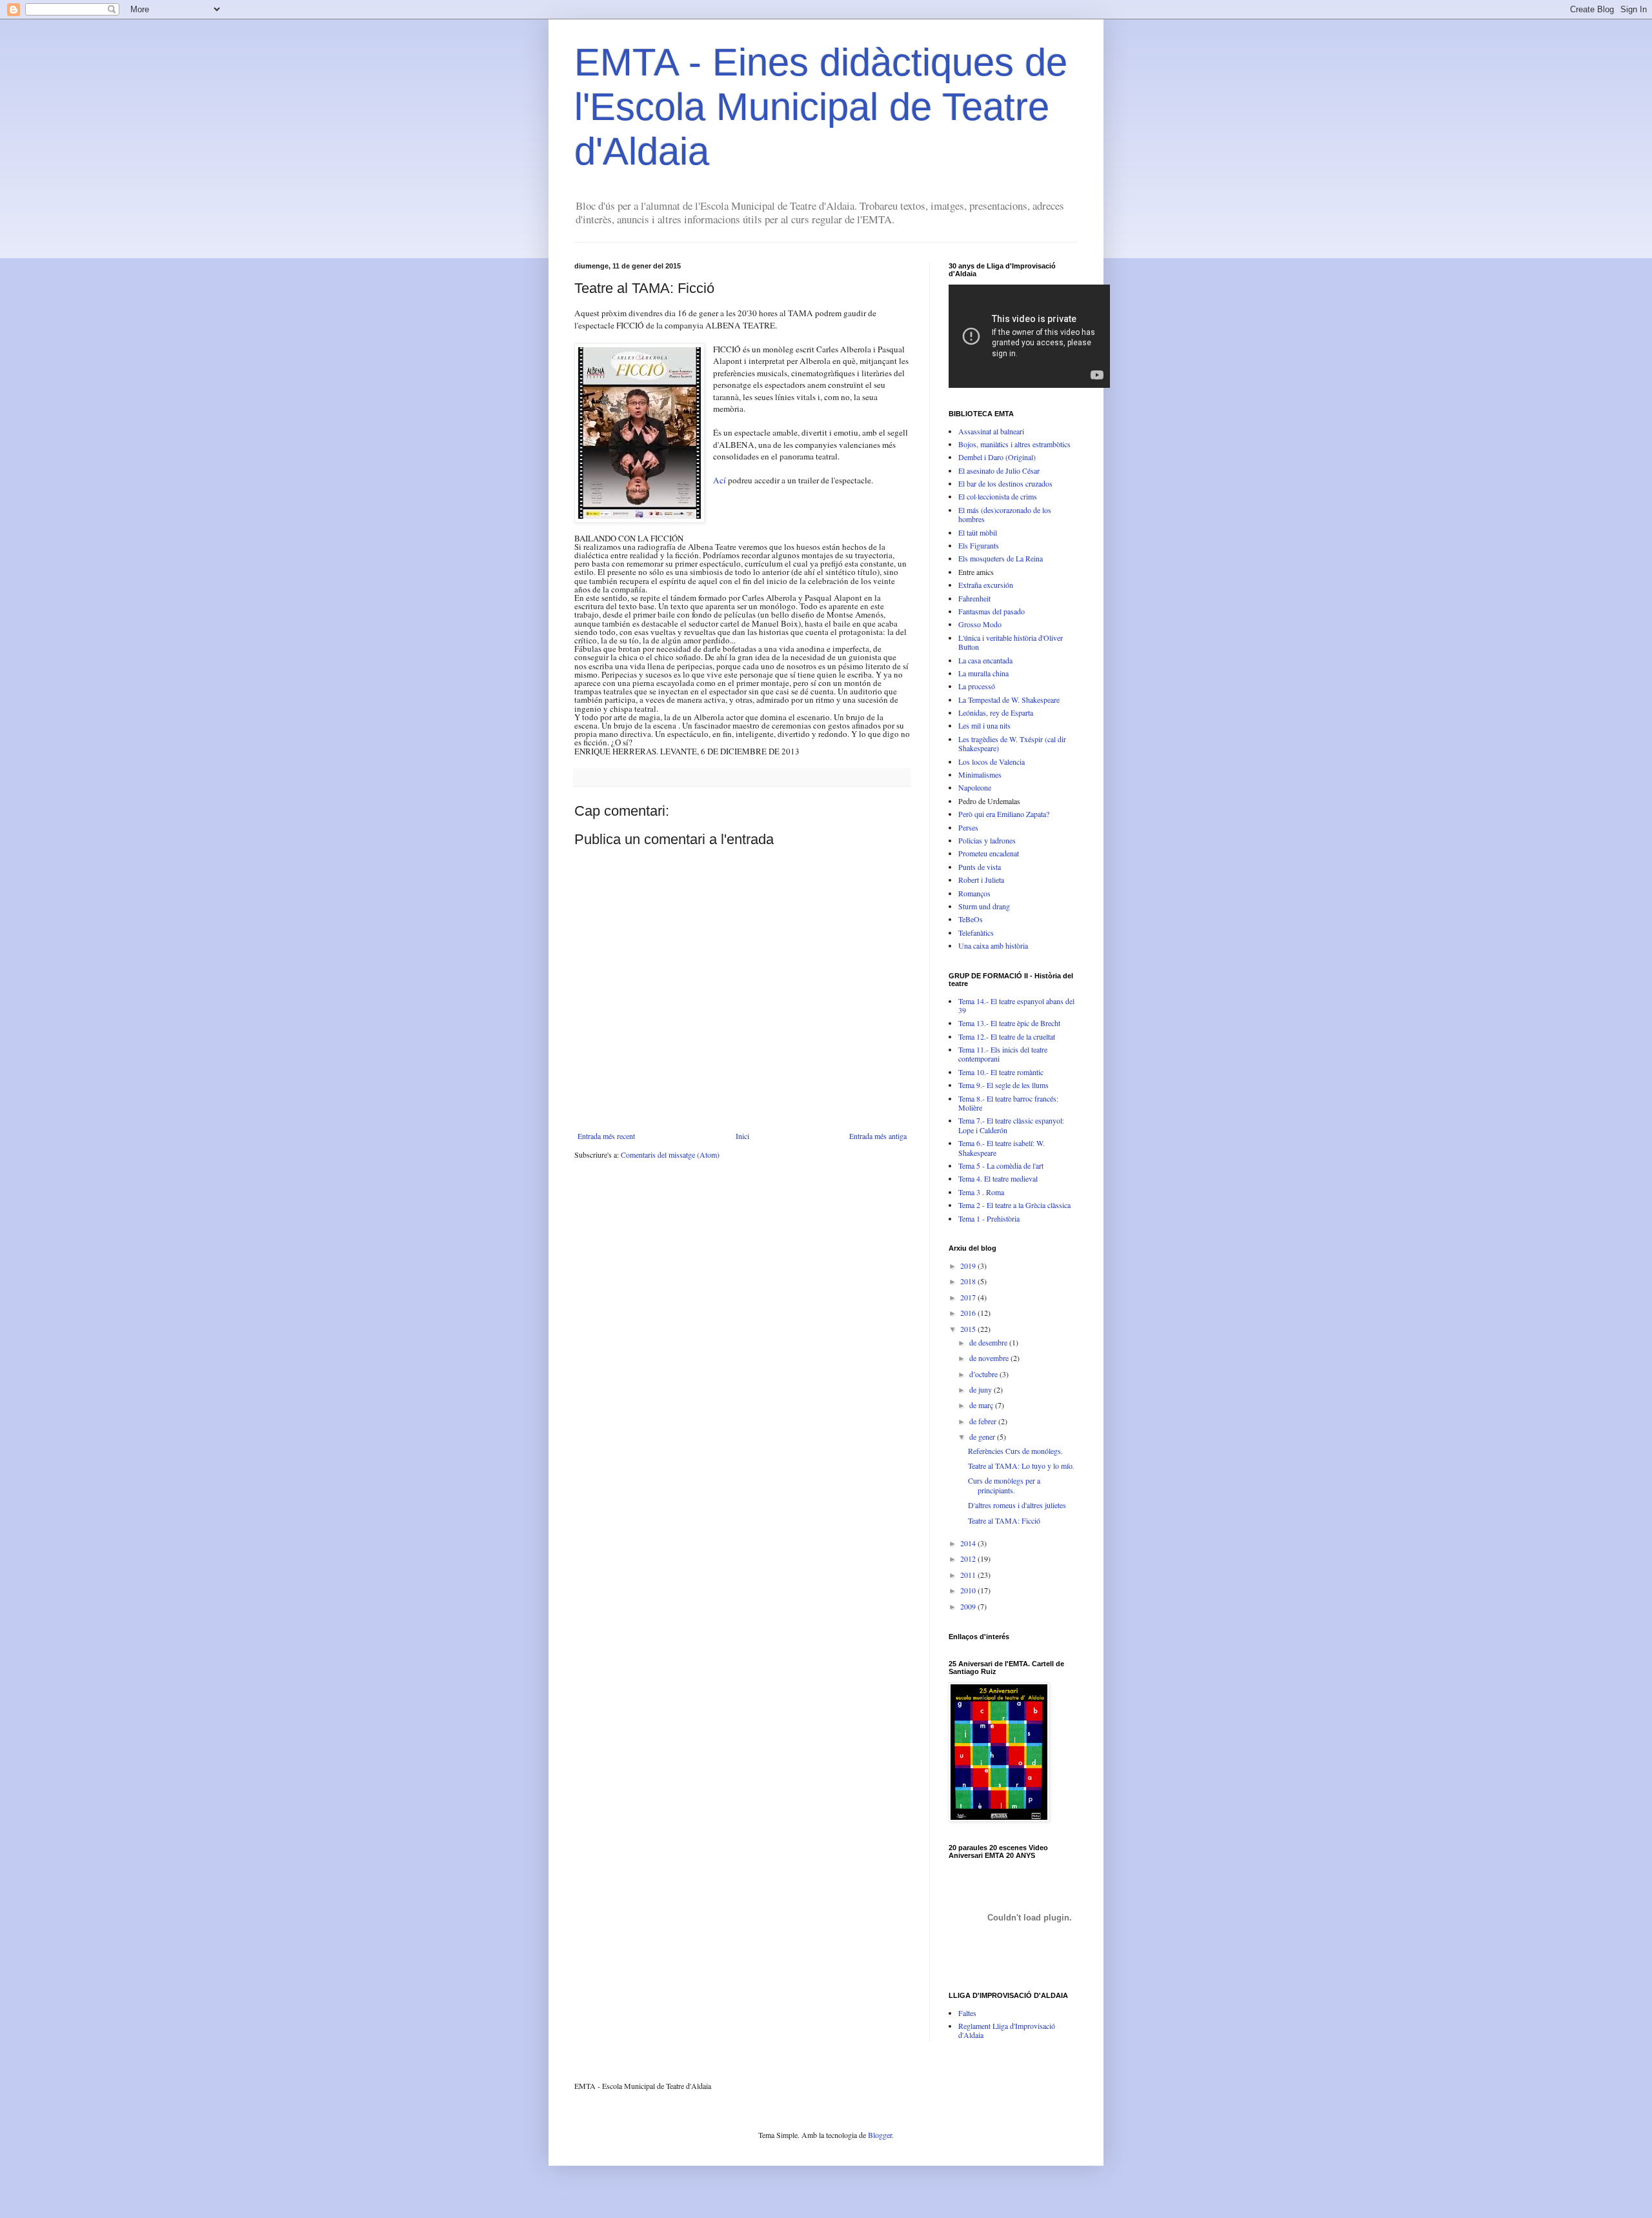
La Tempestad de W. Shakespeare (1009, 700)
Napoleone (975, 787)
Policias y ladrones (987, 840)
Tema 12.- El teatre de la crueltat (1007, 1036)
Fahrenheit (974, 598)
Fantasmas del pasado (992, 611)
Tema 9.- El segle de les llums (1003, 1085)
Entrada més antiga (878, 1136)
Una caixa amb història (993, 945)
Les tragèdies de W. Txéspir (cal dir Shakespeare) (1012, 743)
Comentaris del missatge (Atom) (670, 1154)
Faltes (967, 2013)
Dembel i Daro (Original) (997, 457)
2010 (969, 1590)
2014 (969, 1543)
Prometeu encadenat (989, 853)
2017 (969, 1297)
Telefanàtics (976, 933)
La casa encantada (985, 660)
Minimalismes (980, 774)
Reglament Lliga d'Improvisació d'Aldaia (1007, 2030)
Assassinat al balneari (991, 431)
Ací (720, 480)
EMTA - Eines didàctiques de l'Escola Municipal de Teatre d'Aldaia (821, 107)
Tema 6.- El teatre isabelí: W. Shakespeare (1002, 1147)
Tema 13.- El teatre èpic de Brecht (1009, 1023)
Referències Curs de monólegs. (1015, 1451)
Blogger (880, 2135)
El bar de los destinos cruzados (1005, 483)
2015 (969, 1329)
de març (982, 1405)
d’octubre (984, 1374)
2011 (969, 1575)
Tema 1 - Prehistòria (989, 1218)
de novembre (990, 1358)
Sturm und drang (984, 906)
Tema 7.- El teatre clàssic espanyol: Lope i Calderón (1011, 1125)
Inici (742, 1136)
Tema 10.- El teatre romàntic (1001, 1072)
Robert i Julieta (981, 880)
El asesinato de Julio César (999, 470)
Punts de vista (980, 867)
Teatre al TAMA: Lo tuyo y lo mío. (1021, 1466)
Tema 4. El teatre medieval (998, 1178)
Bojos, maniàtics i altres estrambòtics (1014, 444)
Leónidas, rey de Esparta (996, 712)
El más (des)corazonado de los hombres (1005, 514)
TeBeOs (971, 919)
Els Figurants (979, 545)
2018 (969, 1281)
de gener (983, 1437)
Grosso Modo (980, 624)
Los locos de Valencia (992, 761)
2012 (969, 1558)
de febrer (984, 1421)
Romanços (974, 893)
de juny (982, 1389)
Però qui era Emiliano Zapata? (1004, 814)
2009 (969, 1606)
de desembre (989, 1342)
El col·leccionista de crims (998, 496)
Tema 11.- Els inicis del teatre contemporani (1003, 1054)
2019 (969, 1265)
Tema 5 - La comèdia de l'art (1001, 1165)
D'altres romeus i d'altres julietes (1017, 1505)
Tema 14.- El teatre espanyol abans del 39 (1016, 1005)
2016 (969, 1313)
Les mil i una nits (984, 725)
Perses (968, 827)
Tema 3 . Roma (981, 1192)
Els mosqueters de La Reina (1001, 558)
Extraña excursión (986, 585)
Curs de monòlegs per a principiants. (1004, 1485)
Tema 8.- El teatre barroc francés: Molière (1008, 1103)
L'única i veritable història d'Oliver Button (1011, 642)
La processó (977, 686)
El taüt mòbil (978, 532)
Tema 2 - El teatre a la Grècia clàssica (1014, 1205)
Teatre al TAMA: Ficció (1004, 1520)
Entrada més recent (606, 1136)
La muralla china (983, 673)
